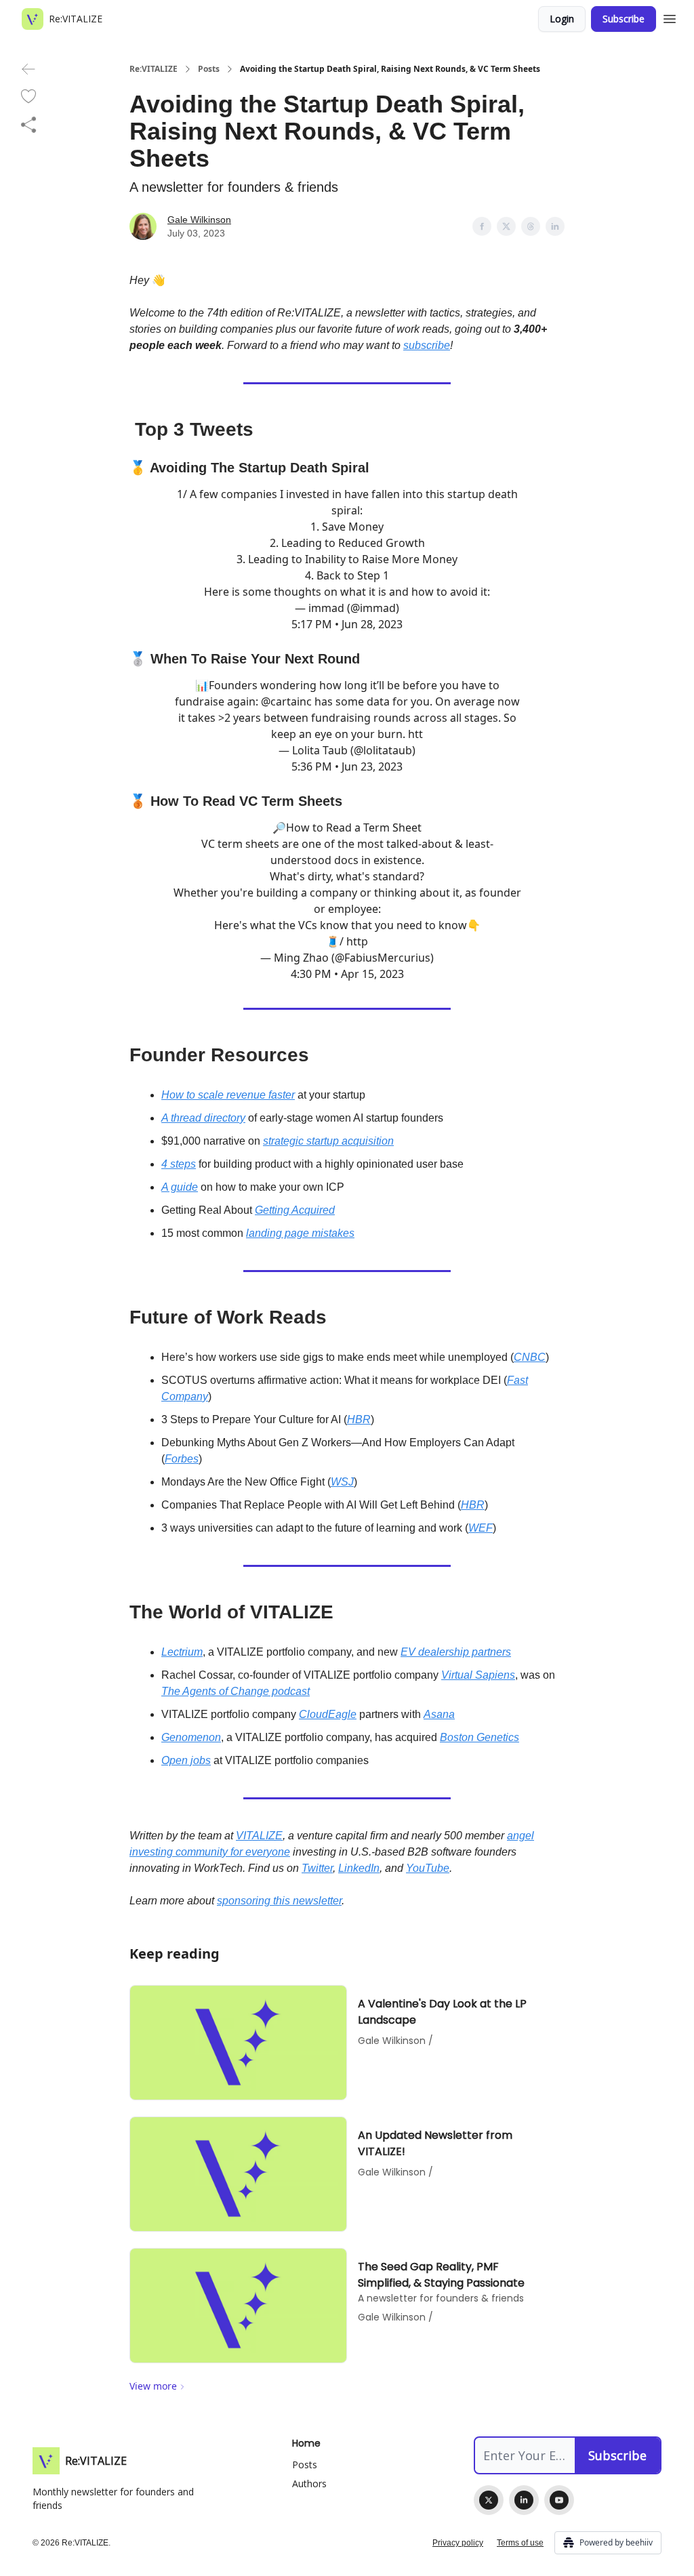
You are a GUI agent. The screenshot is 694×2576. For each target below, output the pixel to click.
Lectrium (182, 1652)
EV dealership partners (456, 1652)
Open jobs (186, 1760)
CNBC (530, 1357)
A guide (180, 1187)
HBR (359, 1419)
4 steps (179, 1164)
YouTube (428, 1868)
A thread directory (203, 1118)
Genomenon (191, 1737)
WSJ (342, 1482)
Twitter (317, 1868)
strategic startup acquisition (328, 1141)
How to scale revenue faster (228, 1095)
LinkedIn (359, 1868)
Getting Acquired (295, 1210)
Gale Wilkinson (199, 220)
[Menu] (670, 17)
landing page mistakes (300, 1233)
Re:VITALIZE (154, 69)
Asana (439, 1714)
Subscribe (624, 19)
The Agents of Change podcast (236, 1691)
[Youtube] (559, 2500)
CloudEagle (328, 1714)
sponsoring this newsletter (279, 1901)
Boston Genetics (479, 1737)
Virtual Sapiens (478, 1675)
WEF (481, 1528)
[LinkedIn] (524, 2500)
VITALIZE (259, 1836)
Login (562, 19)
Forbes (182, 1459)
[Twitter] (489, 2500)
